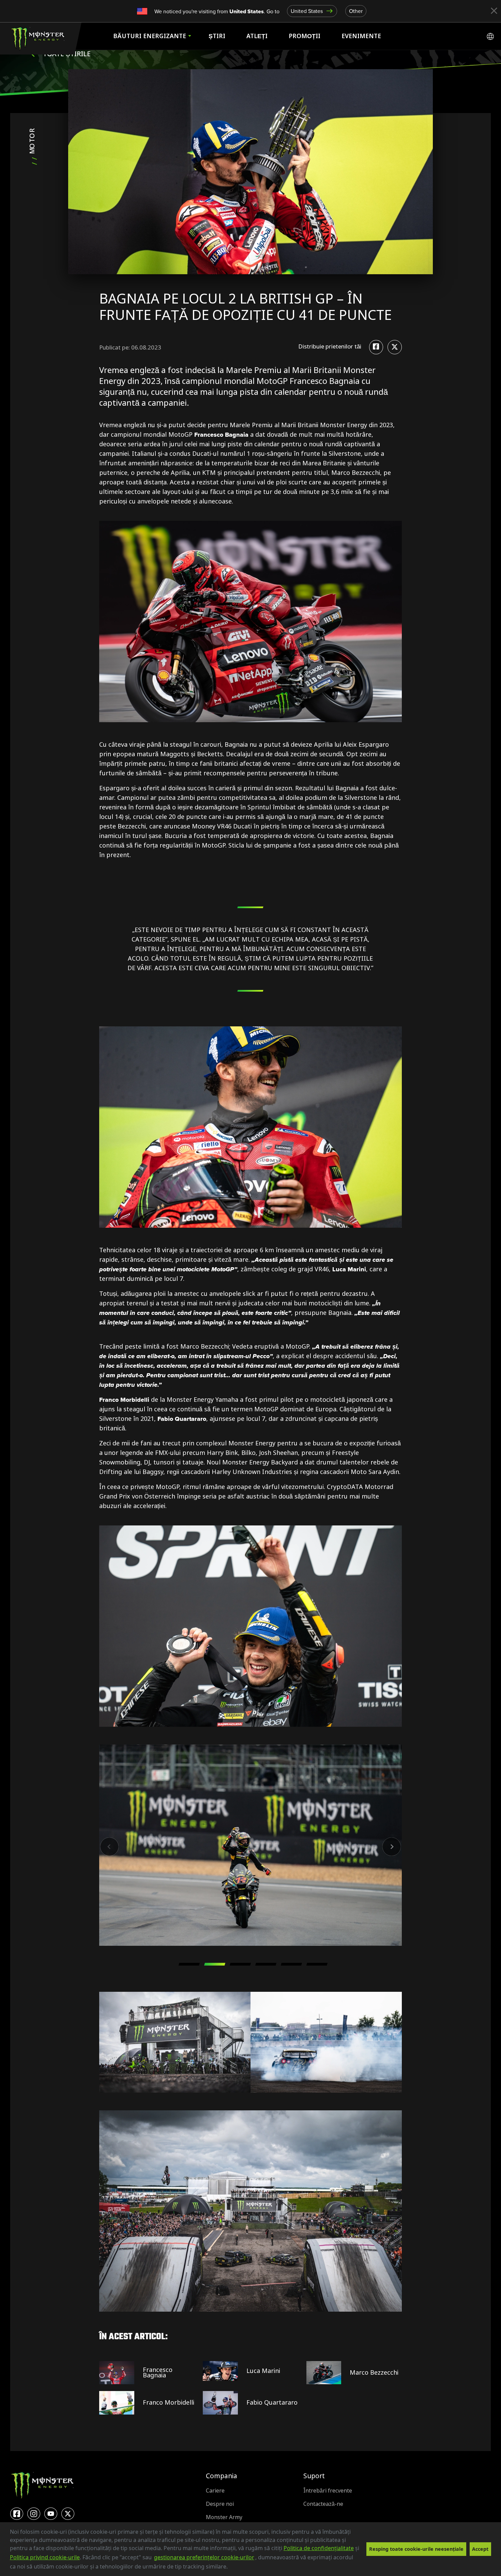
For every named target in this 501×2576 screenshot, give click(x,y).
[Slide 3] (240, 1964)
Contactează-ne (323, 2504)
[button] (230, 2567)
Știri (217, 36)
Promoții (305, 36)
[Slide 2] (215, 1964)
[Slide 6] (317, 1964)
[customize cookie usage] (234, 2569)
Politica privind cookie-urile (45, 2557)
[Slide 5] (291, 1964)
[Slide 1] (189, 1964)
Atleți (257, 36)
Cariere (215, 2491)
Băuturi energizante (150, 36)
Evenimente (361, 36)
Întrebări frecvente (328, 2491)
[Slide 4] (266, 1964)
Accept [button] (480, 2549)
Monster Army (224, 2517)
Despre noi (220, 2504)
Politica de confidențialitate (319, 2548)
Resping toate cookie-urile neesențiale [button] (416, 2549)
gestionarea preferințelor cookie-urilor (204, 2557)
